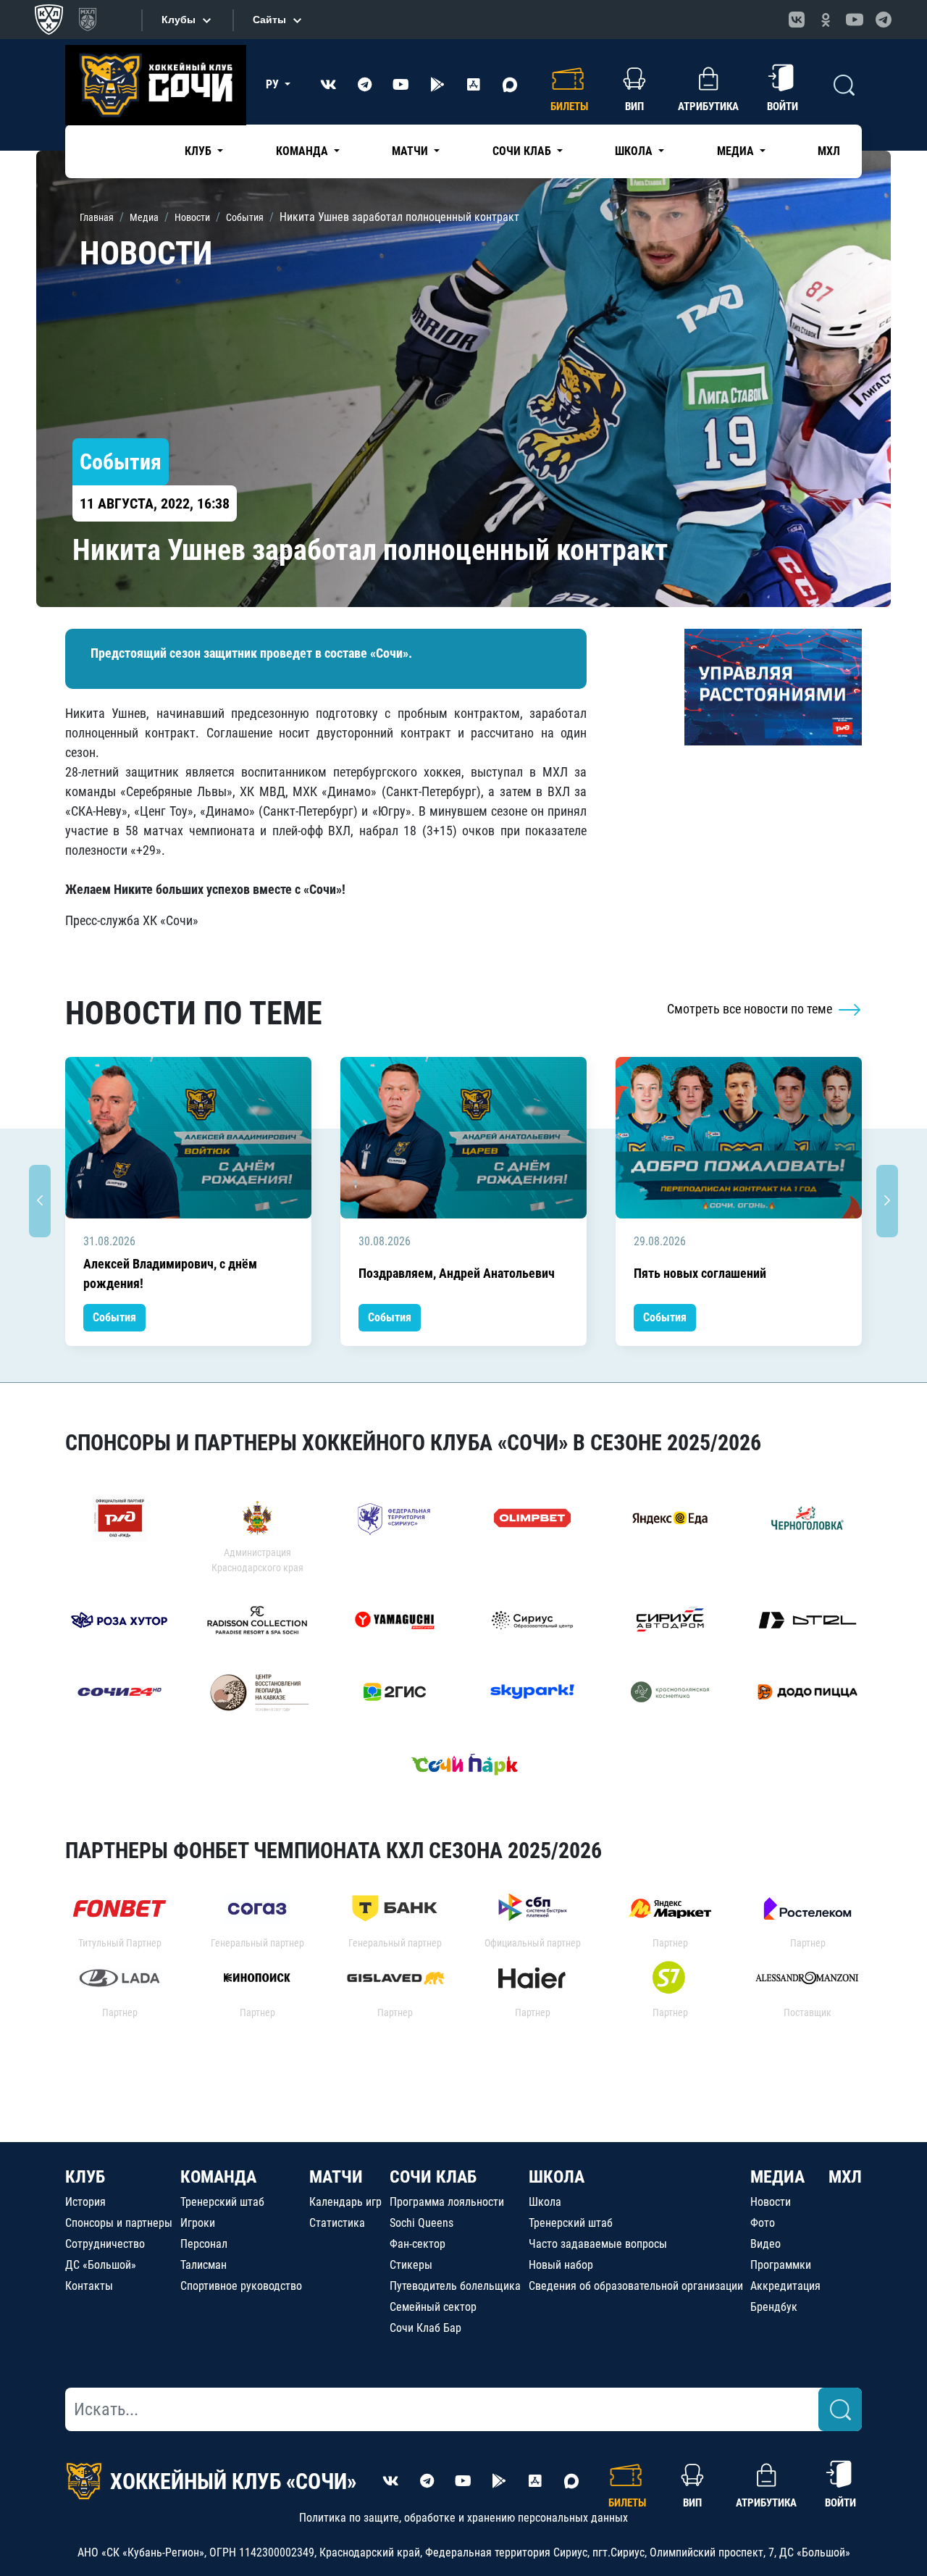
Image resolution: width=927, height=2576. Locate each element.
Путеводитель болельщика (455, 2286)
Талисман (204, 2265)
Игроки (198, 2223)
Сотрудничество (105, 2244)
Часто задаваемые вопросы (598, 2244)
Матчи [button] (411, 151)
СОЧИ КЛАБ (433, 2177)
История (85, 2202)
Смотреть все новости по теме (751, 1009)
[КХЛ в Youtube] (855, 20)
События (114, 1317)
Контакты (89, 2286)
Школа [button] (635, 151)
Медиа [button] (737, 151)
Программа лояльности (447, 2202)
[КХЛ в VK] (797, 20)
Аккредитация (785, 2286)
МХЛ (829, 151)
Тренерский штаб (222, 2202)
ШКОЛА (557, 2177)
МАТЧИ (336, 2177)
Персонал (204, 2244)
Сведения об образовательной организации (636, 2286)
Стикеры (411, 2265)
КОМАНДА (218, 2177)
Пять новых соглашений (700, 1273)
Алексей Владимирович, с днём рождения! (170, 1274)
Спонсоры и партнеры (119, 2223)
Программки (781, 2265)
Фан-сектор (418, 2244)
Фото (763, 2223)
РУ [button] (274, 84)
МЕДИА (777, 2177)
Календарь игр (345, 2202)
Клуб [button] (200, 151)
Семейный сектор (433, 2307)
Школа (545, 2202)
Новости (771, 2202)
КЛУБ (85, 2177)
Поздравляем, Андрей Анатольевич (457, 1273)
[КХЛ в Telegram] (884, 20)
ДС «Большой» (101, 2265)
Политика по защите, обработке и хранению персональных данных (463, 2518)
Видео (765, 2244)
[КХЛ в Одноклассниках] (826, 20)
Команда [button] (303, 151)
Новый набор (561, 2265)
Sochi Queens (421, 2223)
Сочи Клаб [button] (523, 151)
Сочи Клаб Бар (425, 2328)
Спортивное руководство (241, 2286)
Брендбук (774, 2307)
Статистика (337, 2223)
